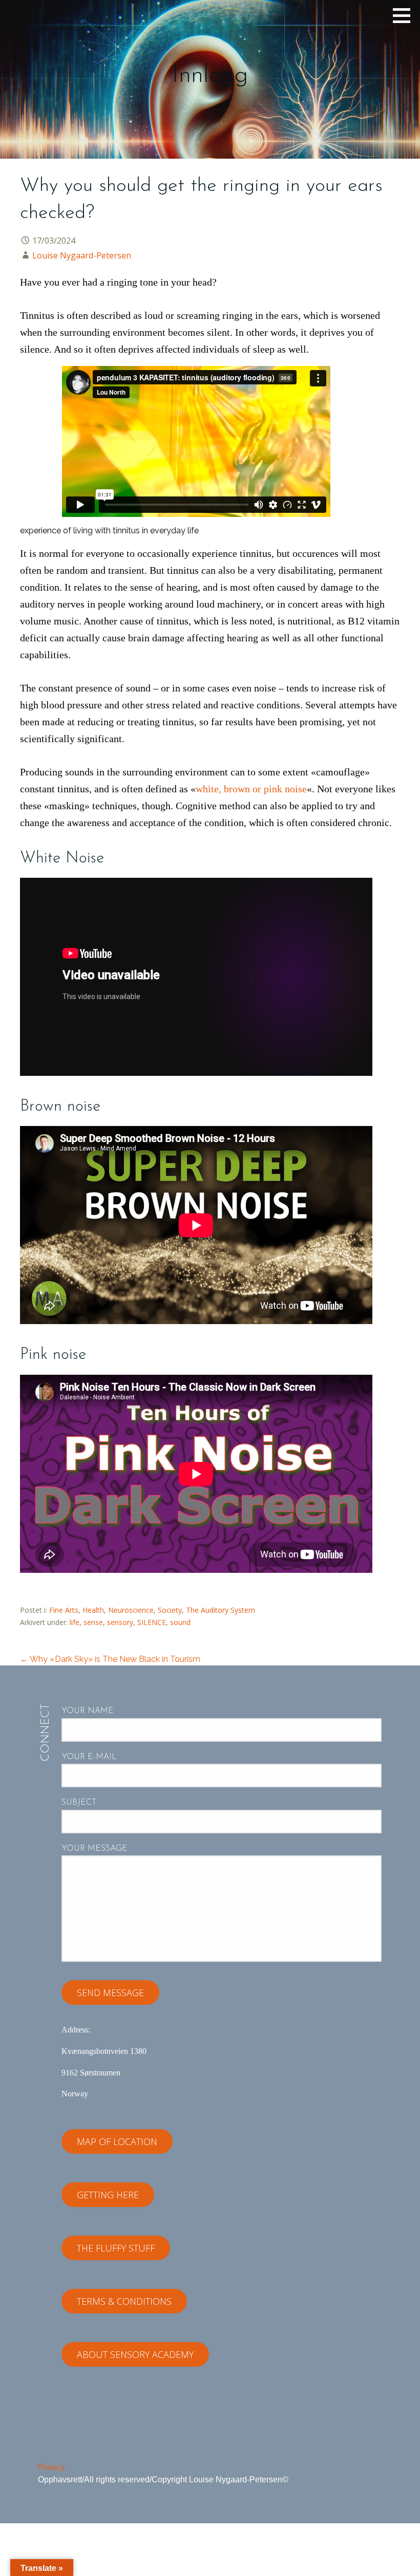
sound (180, 1622)
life (75, 1622)
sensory (120, 1622)
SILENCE (152, 1622)
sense (93, 1622)
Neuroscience (131, 1610)
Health (93, 1610)
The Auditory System (220, 1610)
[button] (405, 15)
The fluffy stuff (116, 2248)
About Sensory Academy (135, 2354)
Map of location (117, 2141)
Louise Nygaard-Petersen (82, 255)
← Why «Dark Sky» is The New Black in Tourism (110, 1659)
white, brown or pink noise (251, 789)
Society (170, 1610)
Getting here (108, 2195)
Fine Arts (64, 1610)
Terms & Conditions (124, 2301)
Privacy (51, 2467)
